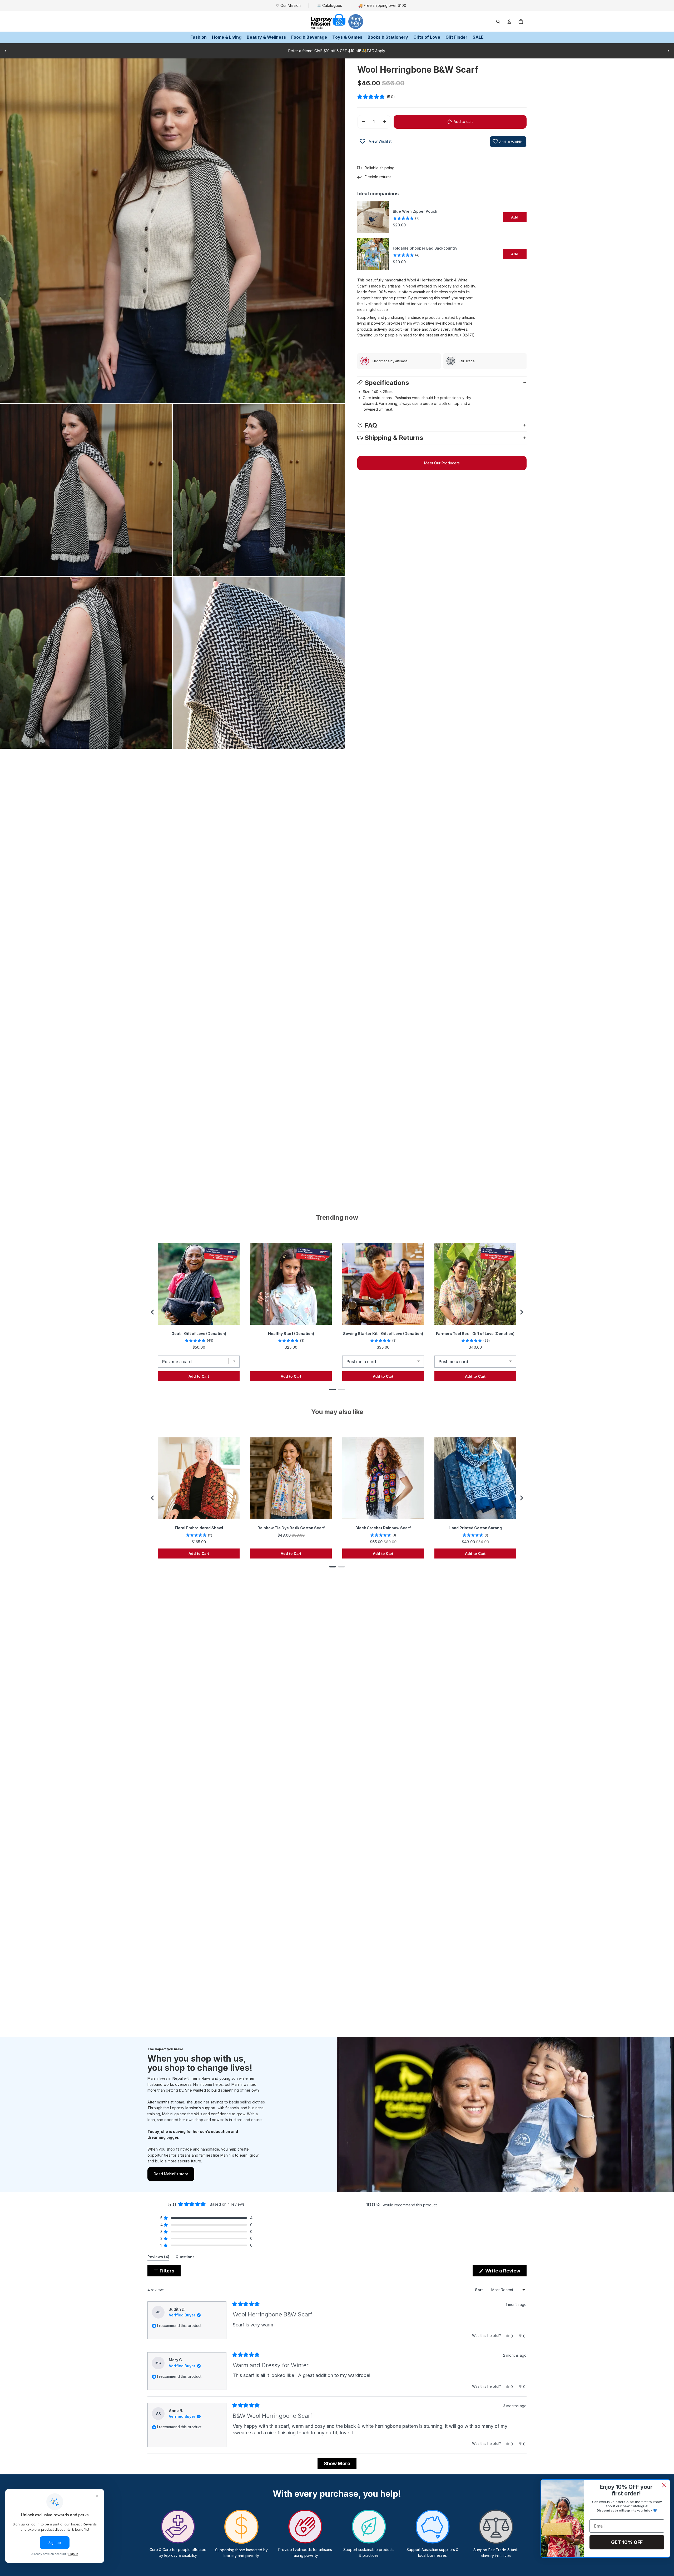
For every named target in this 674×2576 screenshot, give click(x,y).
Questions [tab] (185, 2258)
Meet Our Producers (442, 463)
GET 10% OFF (627, 2542)
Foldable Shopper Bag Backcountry (425, 248)
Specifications (387, 382)
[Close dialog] (664, 2485)
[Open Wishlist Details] (363, 141)
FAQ (371, 425)
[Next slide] (668, 51)
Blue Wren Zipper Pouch (415, 211)
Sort (479, 2290)
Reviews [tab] (158, 2258)
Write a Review (505, 2272)
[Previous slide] (6, 51)
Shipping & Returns (394, 438)
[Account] (509, 22)
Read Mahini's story (171, 2174)
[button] (442, 97)
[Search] (498, 22)
